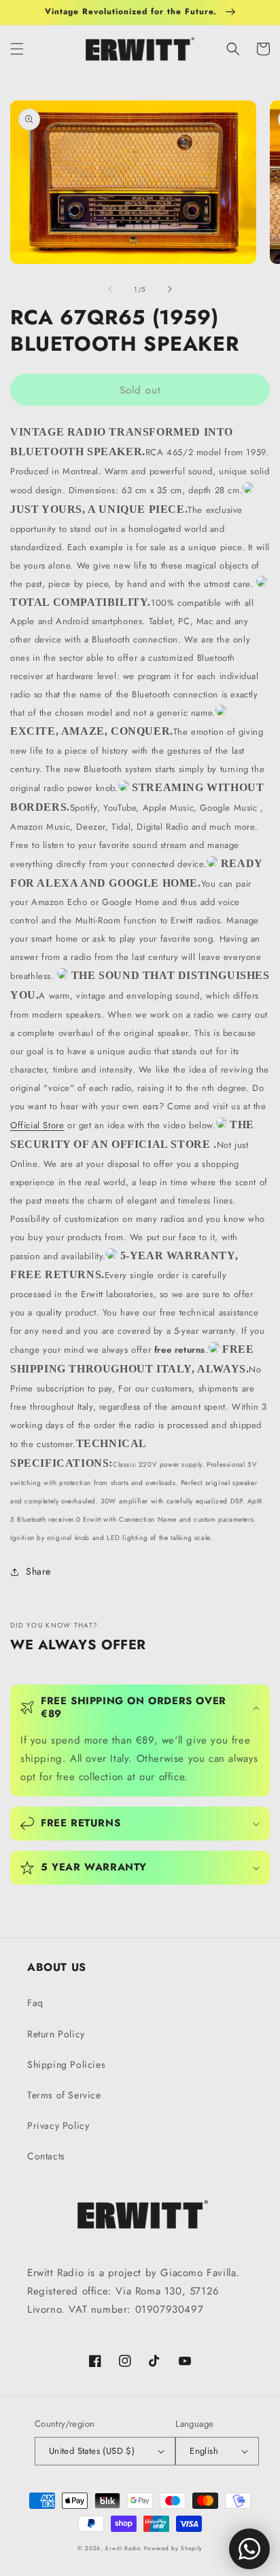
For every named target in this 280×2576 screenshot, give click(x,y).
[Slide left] (110, 289)
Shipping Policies (66, 2064)
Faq (35, 2003)
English (204, 2451)
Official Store (37, 1125)
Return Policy (56, 2034)
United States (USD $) (92, 2451)
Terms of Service (64, 2095)
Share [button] (38, 1571)
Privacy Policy (58, 2126)
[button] (17, 49)
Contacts (46, 2156)
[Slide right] (170, 289)
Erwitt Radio (123, 2548)
